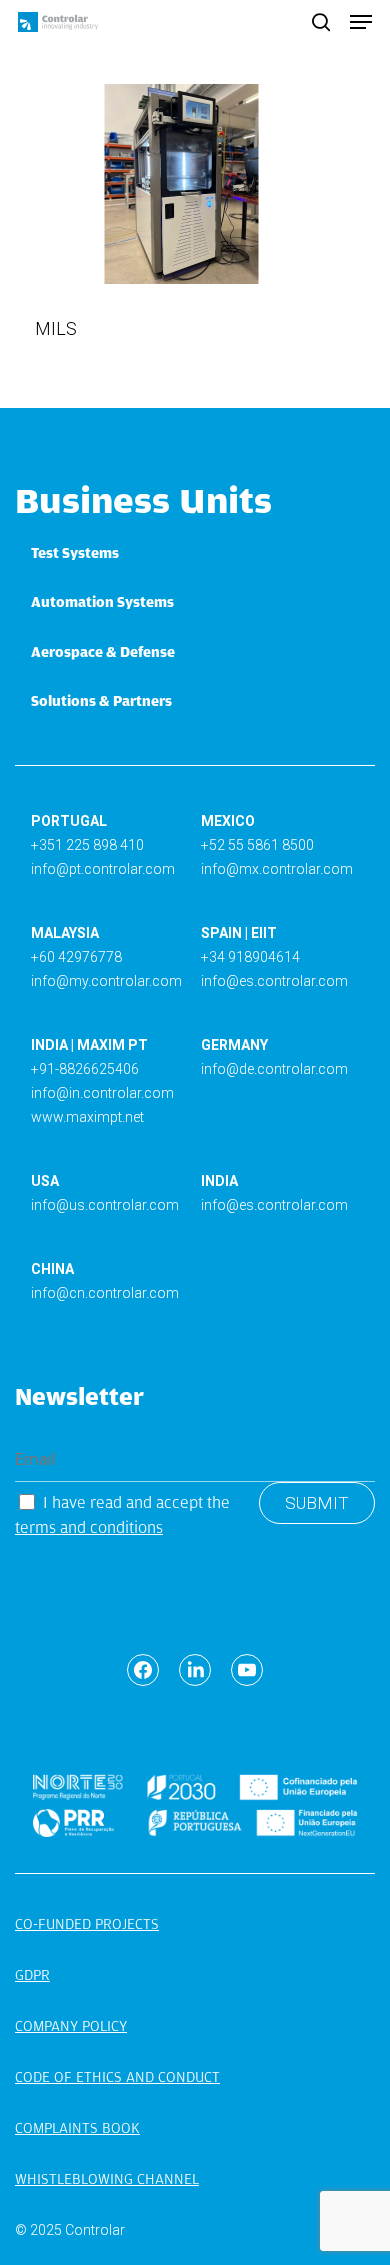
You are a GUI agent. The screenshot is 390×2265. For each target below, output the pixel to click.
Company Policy (71, 2026)
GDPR (32, 1975)
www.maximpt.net (87, 1117)
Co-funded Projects (87, 1924)
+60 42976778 (76, 957)
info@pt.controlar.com (103, 869)
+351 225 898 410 (87, 845)
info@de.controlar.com (274, 1069)
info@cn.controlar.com (105, 1293)
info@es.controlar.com (274, 981)
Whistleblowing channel (107, 2179)
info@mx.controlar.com (277, 869)
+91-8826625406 (85, 1069)
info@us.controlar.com (105, 1205)
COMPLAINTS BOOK (77, 2128)
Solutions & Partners (101, 701)
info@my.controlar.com (106, 981)
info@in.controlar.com (102, 1093)
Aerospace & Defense (103, 652)
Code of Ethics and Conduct (117, 2077)
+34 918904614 (250, 957)
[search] (321, 22)
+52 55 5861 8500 (257, 845)
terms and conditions (89, 1527)
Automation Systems (102, 602)
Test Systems (75, 553)
